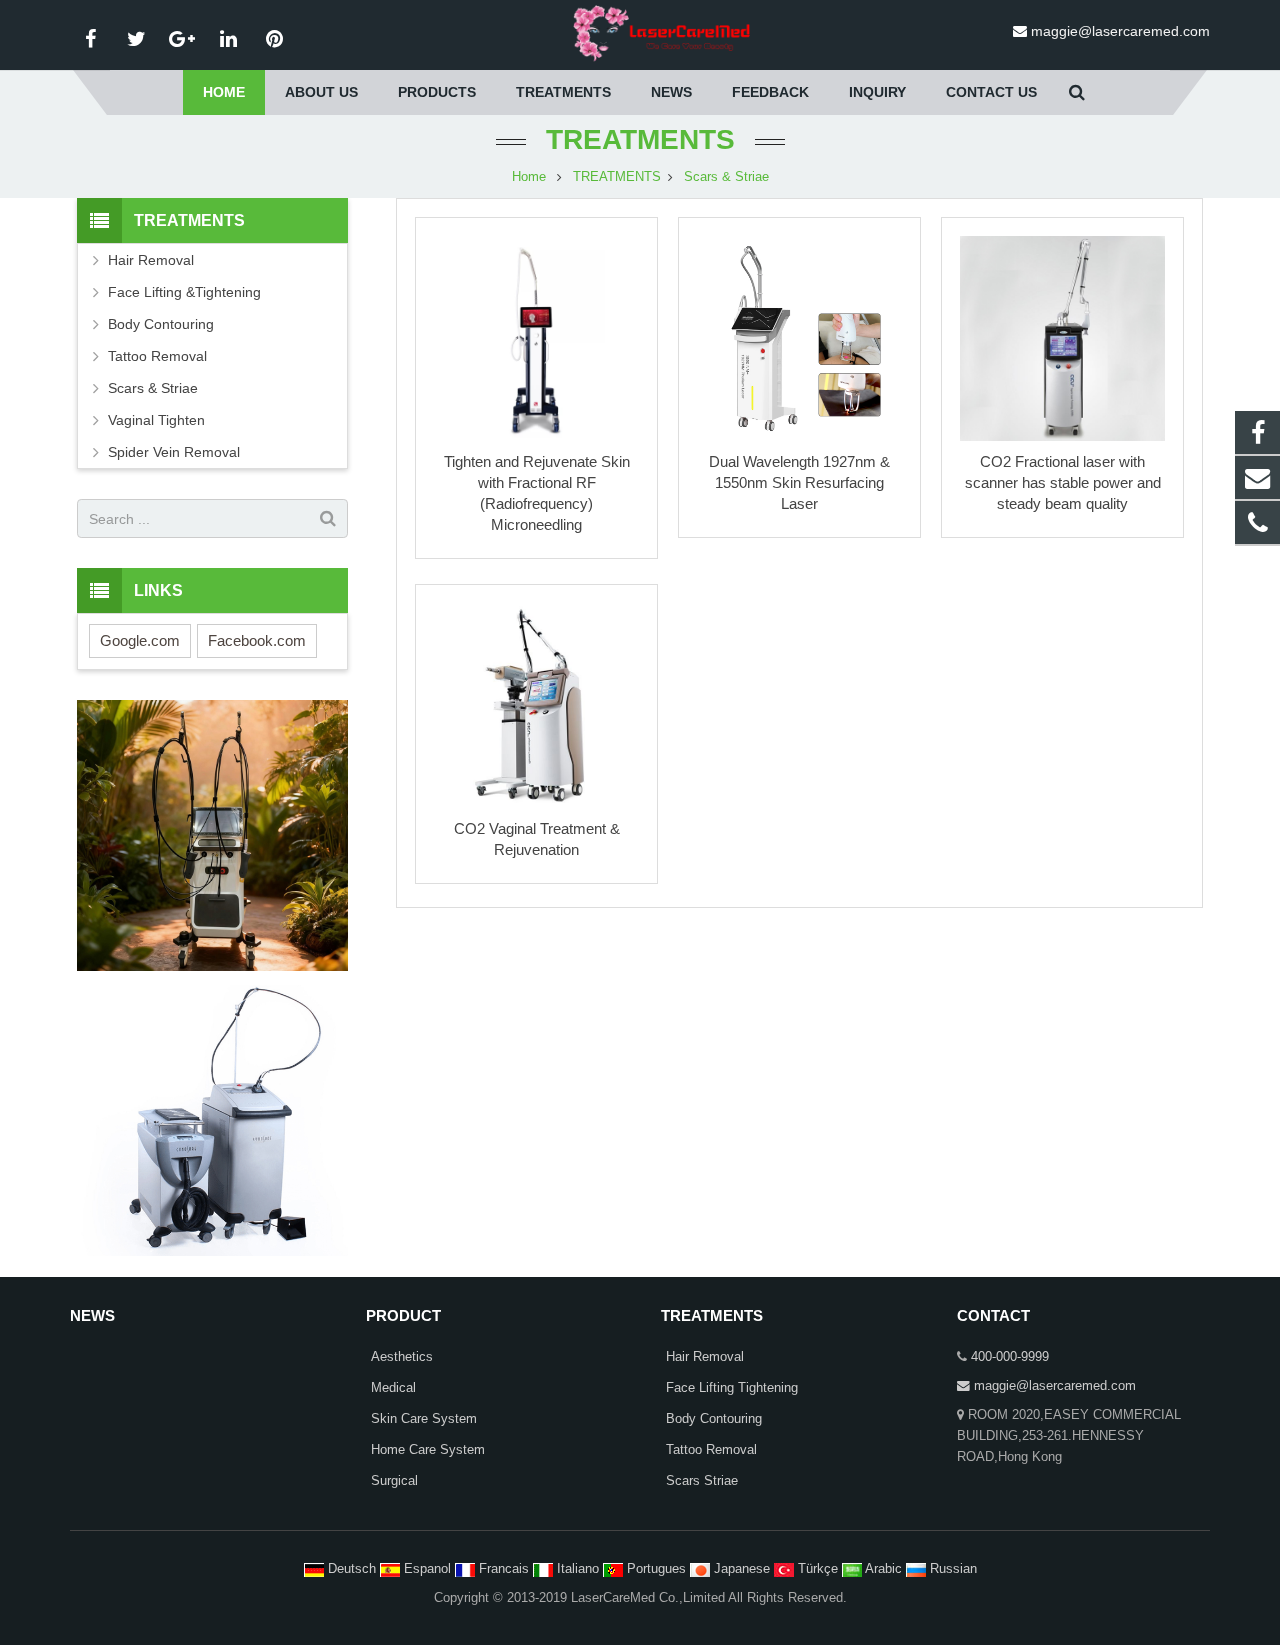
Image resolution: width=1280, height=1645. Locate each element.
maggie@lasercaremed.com (1120, 31)
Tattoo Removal (157, 356)
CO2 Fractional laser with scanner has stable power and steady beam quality (1063, 482)
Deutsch (352, 1569)
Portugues (656, 1569)
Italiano (578, 1569)
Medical (393, 1388)
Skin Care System (424, 1419)
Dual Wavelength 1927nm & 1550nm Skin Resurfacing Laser (799, 482)
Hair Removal (151, 260)
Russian (951, 1569)
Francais (504, 1569)
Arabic (884, 1569)
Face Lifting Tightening (732, 1388)
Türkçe (818, 1569)
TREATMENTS (640, 139)
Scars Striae (702, 1481)
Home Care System (428, 1450)
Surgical (394, 1481)
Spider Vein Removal (174, 452)
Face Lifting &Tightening (184, 292)
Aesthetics (402, 1357)
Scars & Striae (726, 177)
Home (529, 177)
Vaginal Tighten (156, 420)
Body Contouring (161, 324)
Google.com (140, 640)
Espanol (427, 1569)
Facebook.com (257, 640)
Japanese (742, 1569)
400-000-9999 (1010, 1357)
